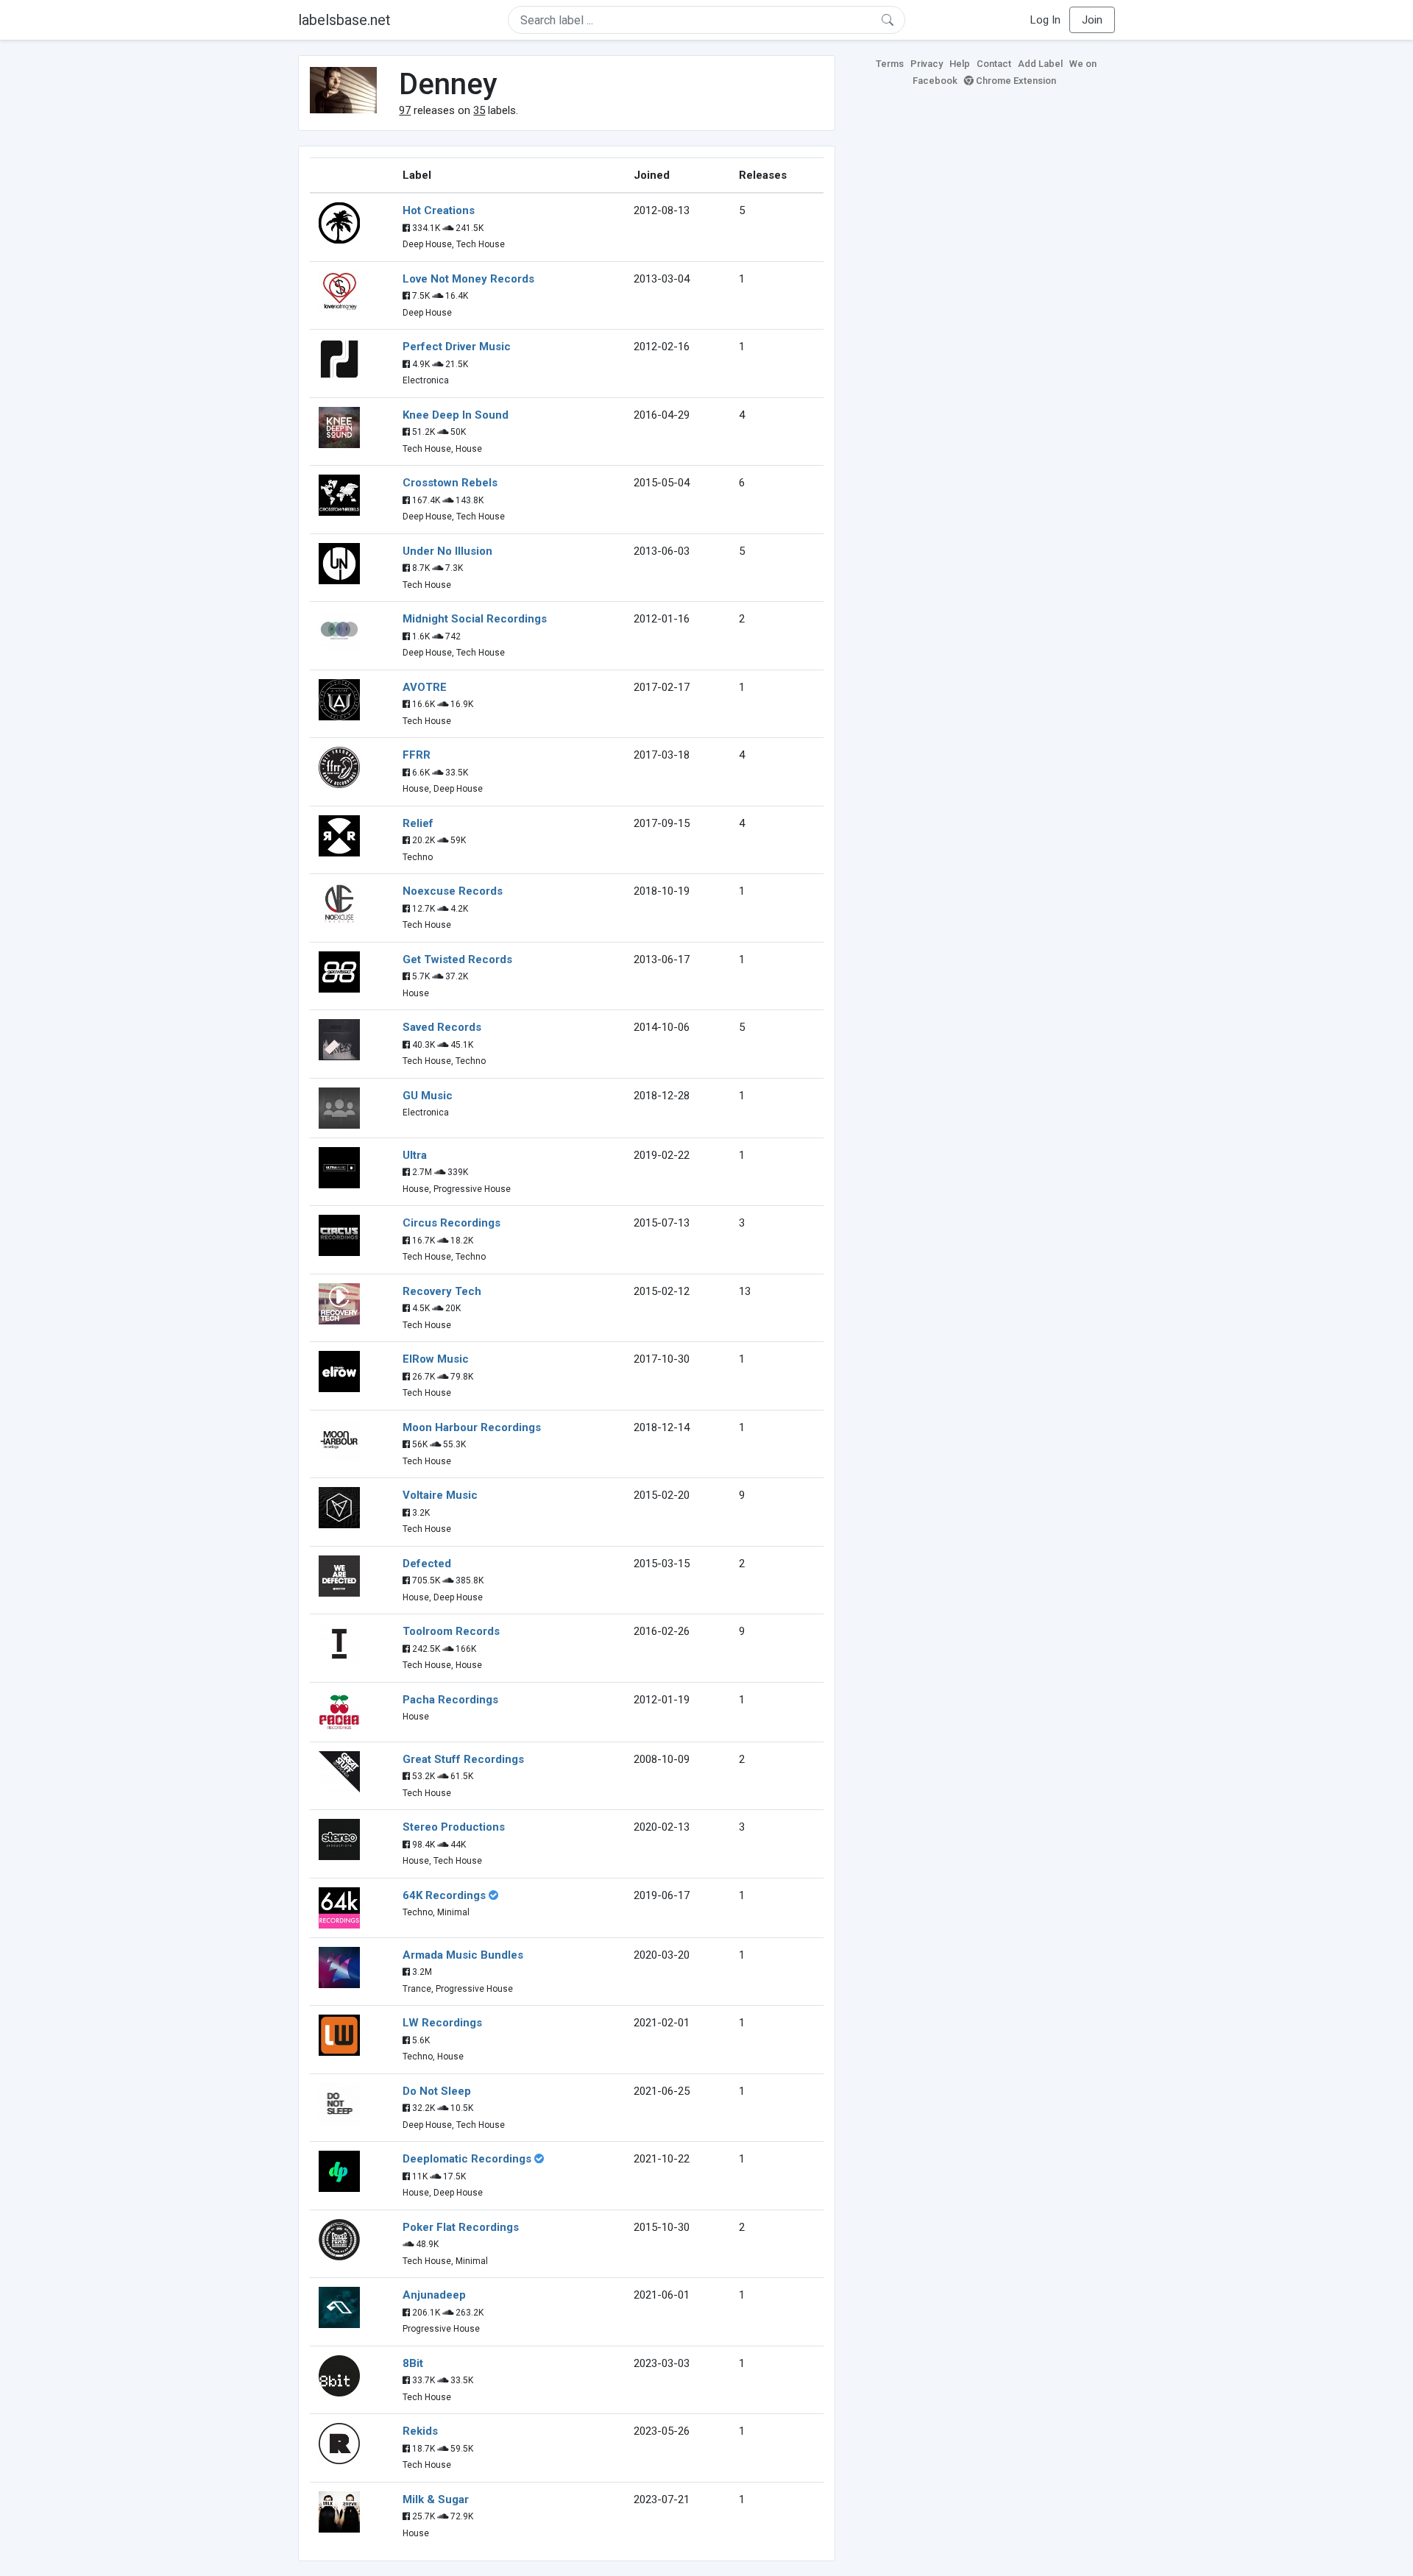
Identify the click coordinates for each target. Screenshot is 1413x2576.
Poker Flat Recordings (461, 2227)
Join (1092, 20)
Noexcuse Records (453, 891)
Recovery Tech (442, 1291)
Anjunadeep (434, 2295)
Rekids (420, 2431)
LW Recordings (442, 2023)
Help (960, 64)
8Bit (413, 2363)
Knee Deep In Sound (456, 415)
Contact (994, 64)
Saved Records (442, 1027)
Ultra (415, 1155)
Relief (418, 823)
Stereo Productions (454, 1827)
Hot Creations (439, 210)
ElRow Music (436, 1359)
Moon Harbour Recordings (472, 1427)
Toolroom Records (451, 1631)
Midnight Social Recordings (475, 619)
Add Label (1040, 64)
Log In (1045, 20)
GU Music (428, 1096)
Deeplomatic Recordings (467, 2159)
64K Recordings (444, 1895)
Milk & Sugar (436, 2499)
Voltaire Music (440, 1495)
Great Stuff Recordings (463, 1759)
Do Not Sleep (437, 2091)
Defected (427, 1564)
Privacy (927, 64)
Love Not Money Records (468, 279)
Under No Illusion (447, 551)
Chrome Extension (1015, 81)
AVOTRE (425, 687)
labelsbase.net (344, 20)
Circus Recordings (451, 1223)
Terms (890, 64)
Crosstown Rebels (450, 483)
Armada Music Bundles (463, 1955)
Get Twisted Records (457, 959)
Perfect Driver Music (457, 347)
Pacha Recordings (450, 1700)
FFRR (417, 755)
